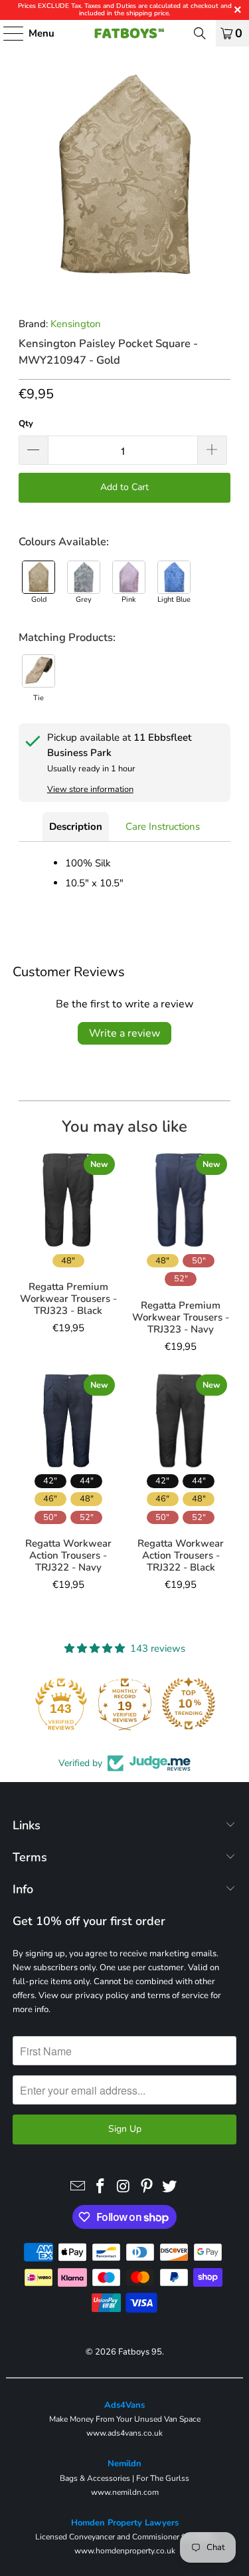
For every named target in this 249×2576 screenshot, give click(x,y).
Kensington (76, 324)
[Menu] (7, 33)
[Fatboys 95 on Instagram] (124, 2187)
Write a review (124, 1033)
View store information (90, 789)
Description (76, 827)
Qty (26, 424)
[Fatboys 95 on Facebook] (101, 2187)
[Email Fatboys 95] (78, 2187)
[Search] (200, 33)
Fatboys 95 (140, 2352)
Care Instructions (163, 827)
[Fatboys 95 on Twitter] (170, 2187)
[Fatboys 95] (125, 33)
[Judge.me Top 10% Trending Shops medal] (189, 1704)
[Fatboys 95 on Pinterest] (147, 2187)
